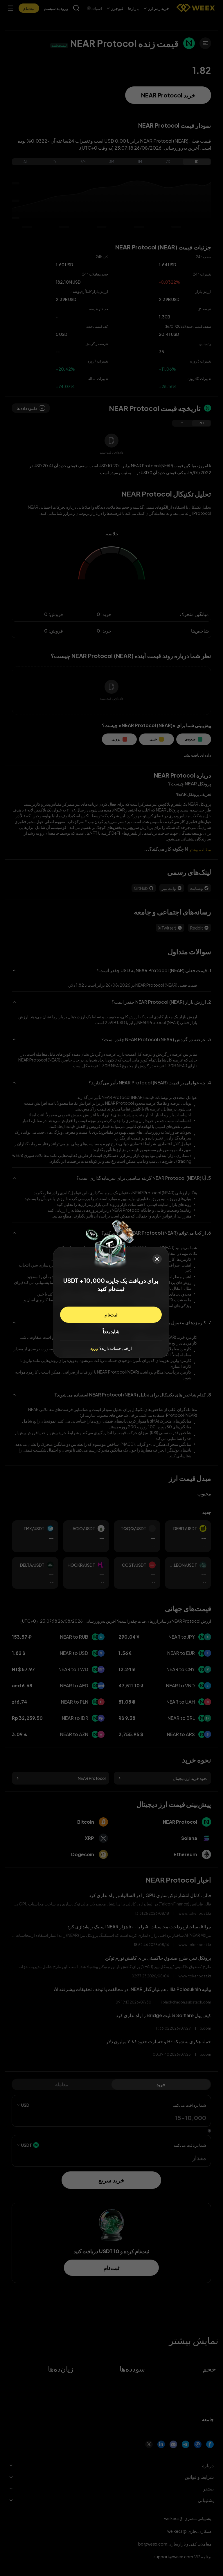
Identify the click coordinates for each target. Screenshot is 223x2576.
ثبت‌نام (111, 1315)
